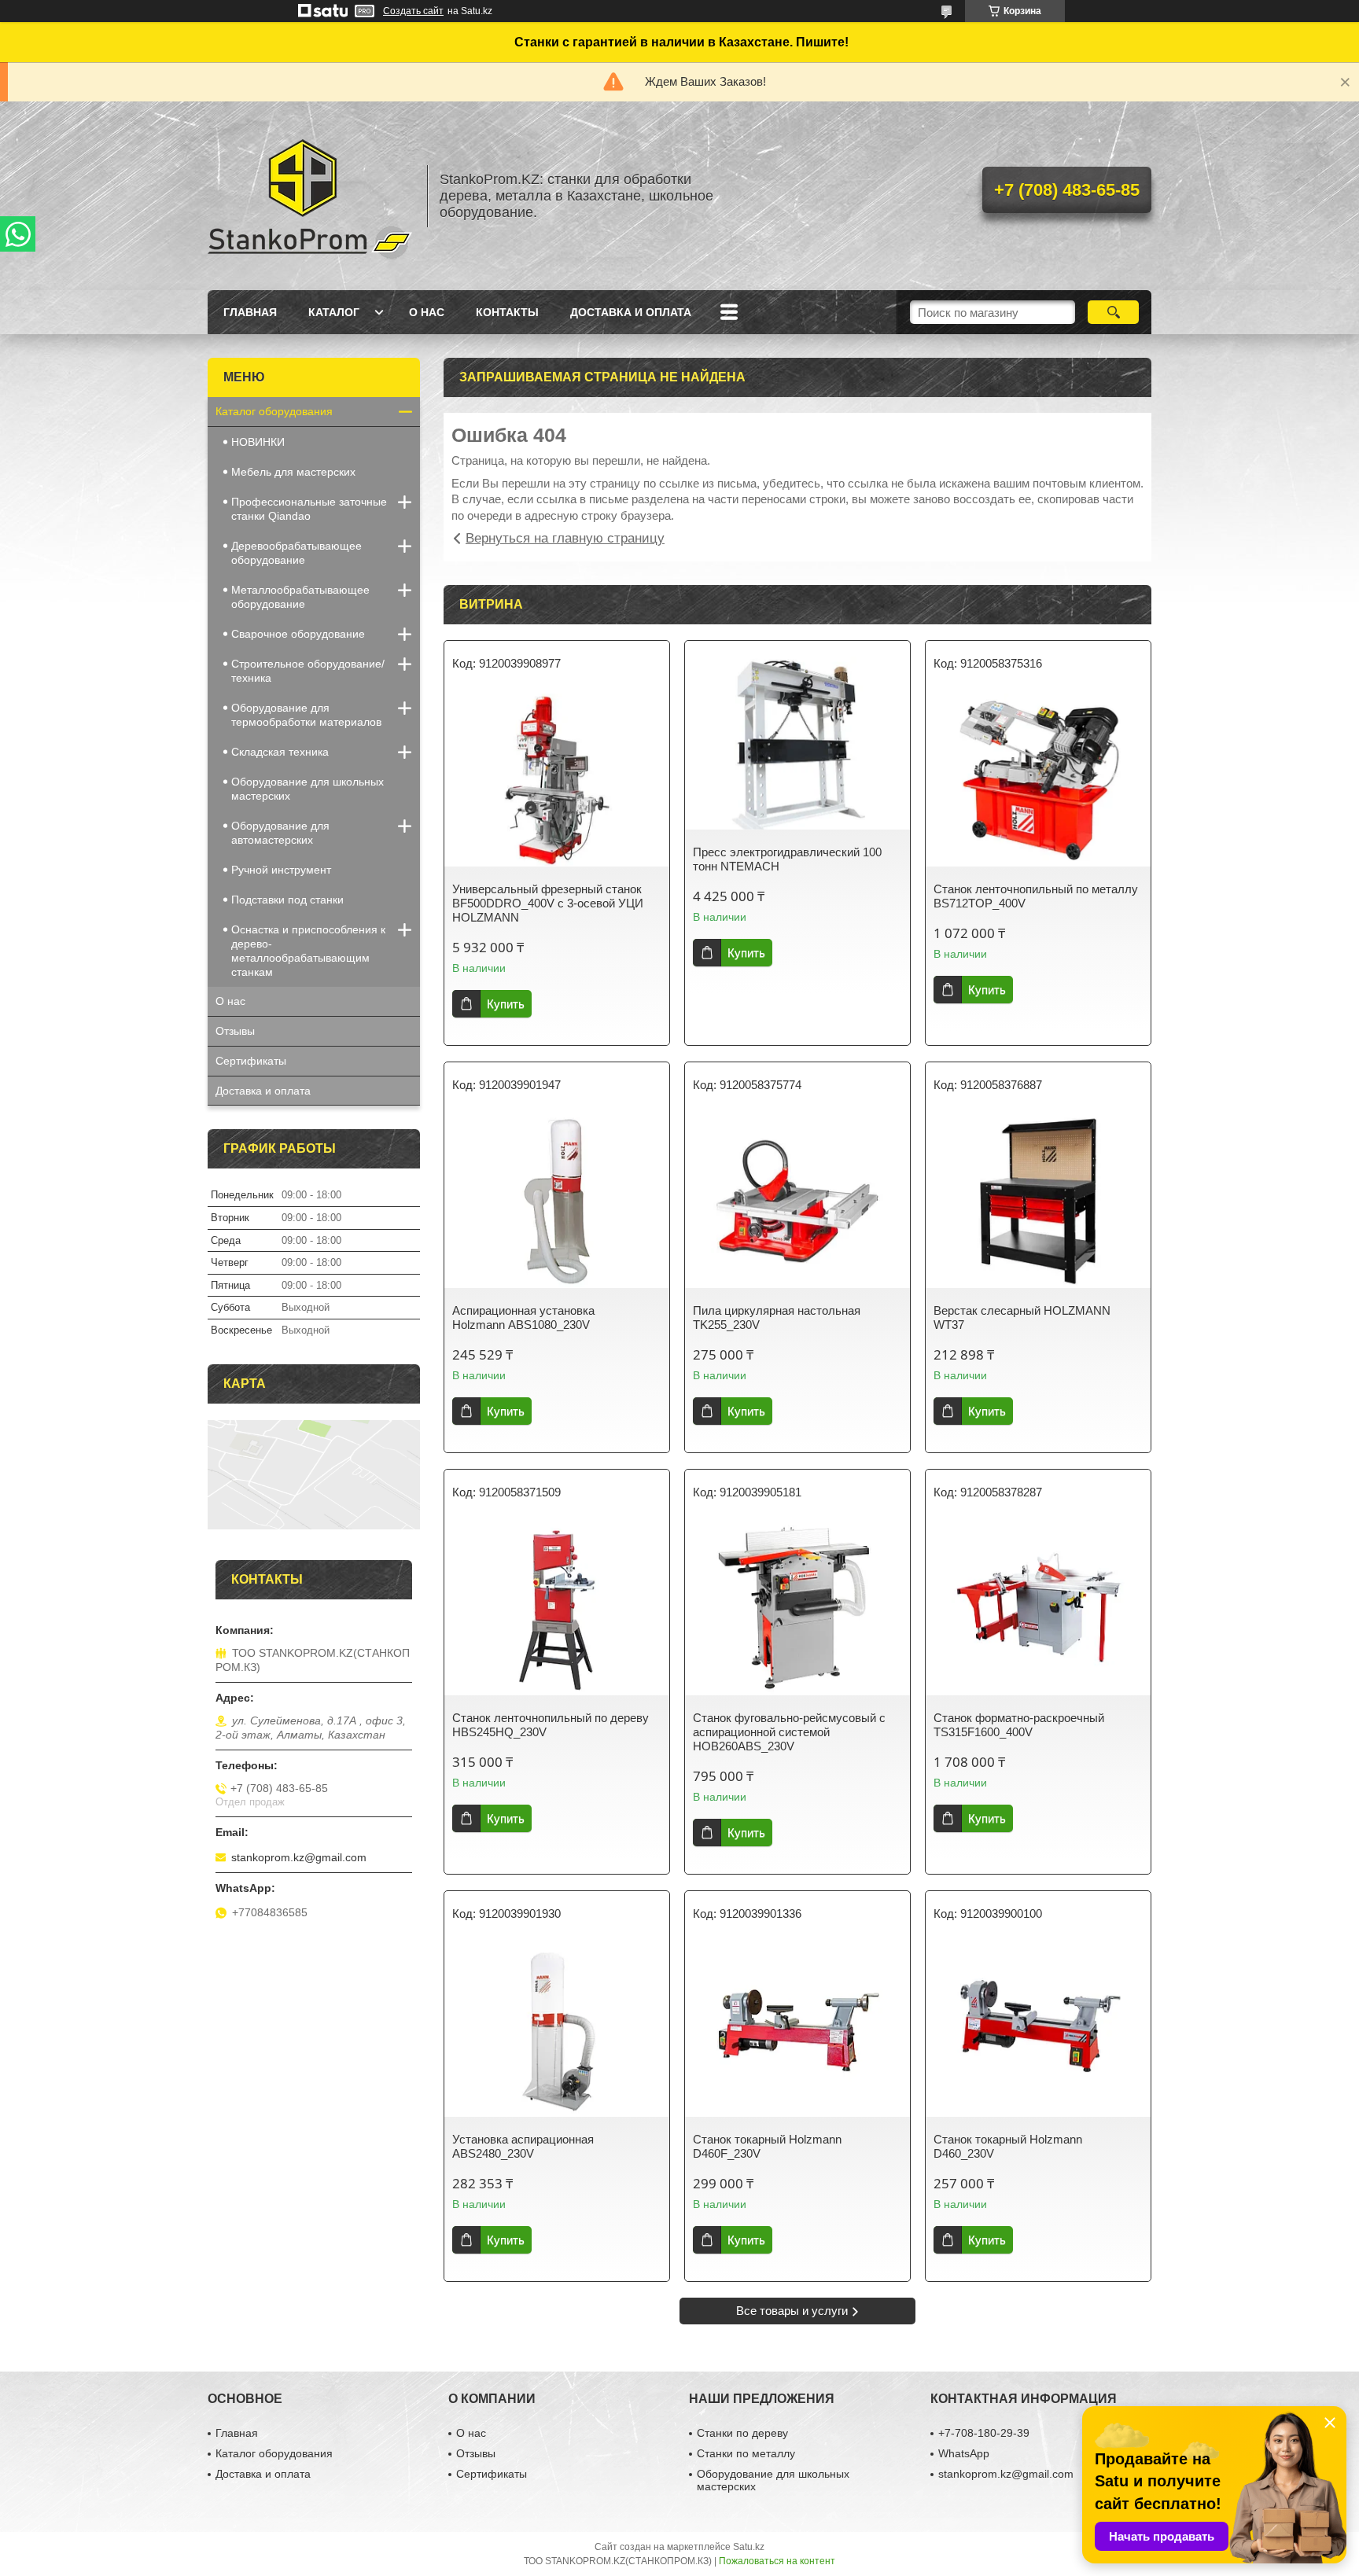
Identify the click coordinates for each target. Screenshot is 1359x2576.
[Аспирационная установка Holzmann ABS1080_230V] (557, 1202)
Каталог (334, 312)
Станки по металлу (746, 2453)
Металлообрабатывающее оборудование (300, 597)
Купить (506, 1004)
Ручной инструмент (281, 870)
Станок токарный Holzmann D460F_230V (767, 2146)
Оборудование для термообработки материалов (306, 715)
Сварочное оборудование (298, 634)
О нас (427, 312)
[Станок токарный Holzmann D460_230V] (1038, 2030)
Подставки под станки (287, 900)
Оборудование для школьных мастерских (308, 789)
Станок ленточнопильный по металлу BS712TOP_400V (1036, 896)
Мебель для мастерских (293, 472)
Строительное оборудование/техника (308, 671)
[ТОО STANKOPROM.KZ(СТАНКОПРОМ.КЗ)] (310, 196)
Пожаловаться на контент (777, 2561)
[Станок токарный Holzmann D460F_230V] (797, 2030)
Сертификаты (251, 1061)
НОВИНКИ (258, 442)
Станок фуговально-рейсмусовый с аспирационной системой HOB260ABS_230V (789, 1732)
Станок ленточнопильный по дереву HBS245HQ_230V (551, 1725)
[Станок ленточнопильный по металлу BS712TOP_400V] (1038, 780)
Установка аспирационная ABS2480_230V (523, 2146)
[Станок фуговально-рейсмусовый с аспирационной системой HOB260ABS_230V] (797, 1609)
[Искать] (1113, 312)
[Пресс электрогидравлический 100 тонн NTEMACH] (797, 743)
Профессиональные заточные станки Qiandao (309, 509)
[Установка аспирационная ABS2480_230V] (557, 2030)
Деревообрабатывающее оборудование (296, 553)
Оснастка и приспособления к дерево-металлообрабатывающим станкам (308, 951)
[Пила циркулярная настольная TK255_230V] (797, 1202)
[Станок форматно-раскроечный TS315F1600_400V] (1038, 1609)
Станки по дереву (742, 2433)
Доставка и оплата (631, 312)
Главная (250, 312)
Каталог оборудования (274, 411)
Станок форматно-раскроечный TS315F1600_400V (1019, 1725)
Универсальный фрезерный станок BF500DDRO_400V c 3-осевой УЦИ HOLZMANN (548, 903)
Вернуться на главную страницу (565, 538)
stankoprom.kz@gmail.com (299, 1857)
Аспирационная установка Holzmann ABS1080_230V (523, 1317)
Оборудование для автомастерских (280, 833)
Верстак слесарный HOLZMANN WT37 (1022, 1317)
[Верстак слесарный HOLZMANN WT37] (1038, 1202)
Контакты (507, 312)
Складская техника (280, 752)
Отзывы (235, 1031)
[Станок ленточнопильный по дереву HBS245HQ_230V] (557, 1609)
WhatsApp (964, 2453)
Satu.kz (749, 2547)
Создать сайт (413, 11)
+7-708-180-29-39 (984, 2433)
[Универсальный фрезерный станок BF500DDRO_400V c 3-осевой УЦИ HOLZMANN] (557, 780)
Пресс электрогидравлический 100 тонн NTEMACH (787, 859)
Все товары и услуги (792, 2311)
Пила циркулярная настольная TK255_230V (777, 1317)
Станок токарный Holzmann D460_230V (1008, 2146)
